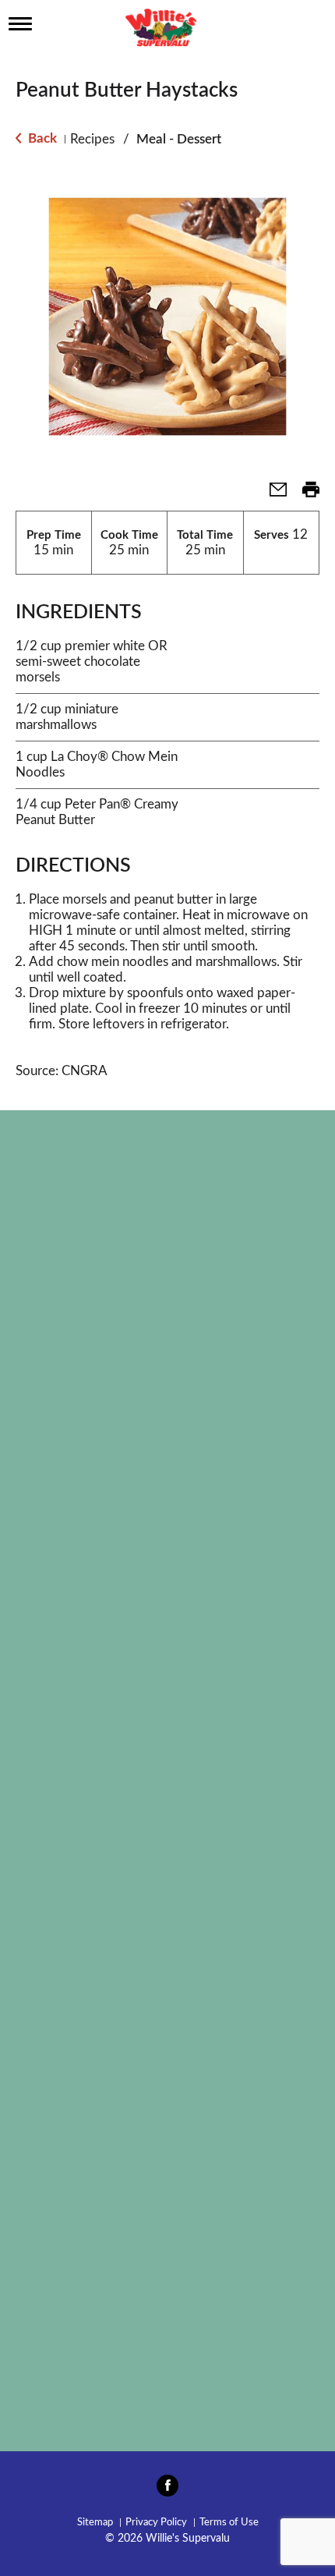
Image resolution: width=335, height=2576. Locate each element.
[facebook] (167, 2490)
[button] (272, 495)
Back (41, 138)
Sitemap (95, 2523)
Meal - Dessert (179, 139)
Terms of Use (229, 2523)
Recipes (92, 139)
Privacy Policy (156, 2523)
